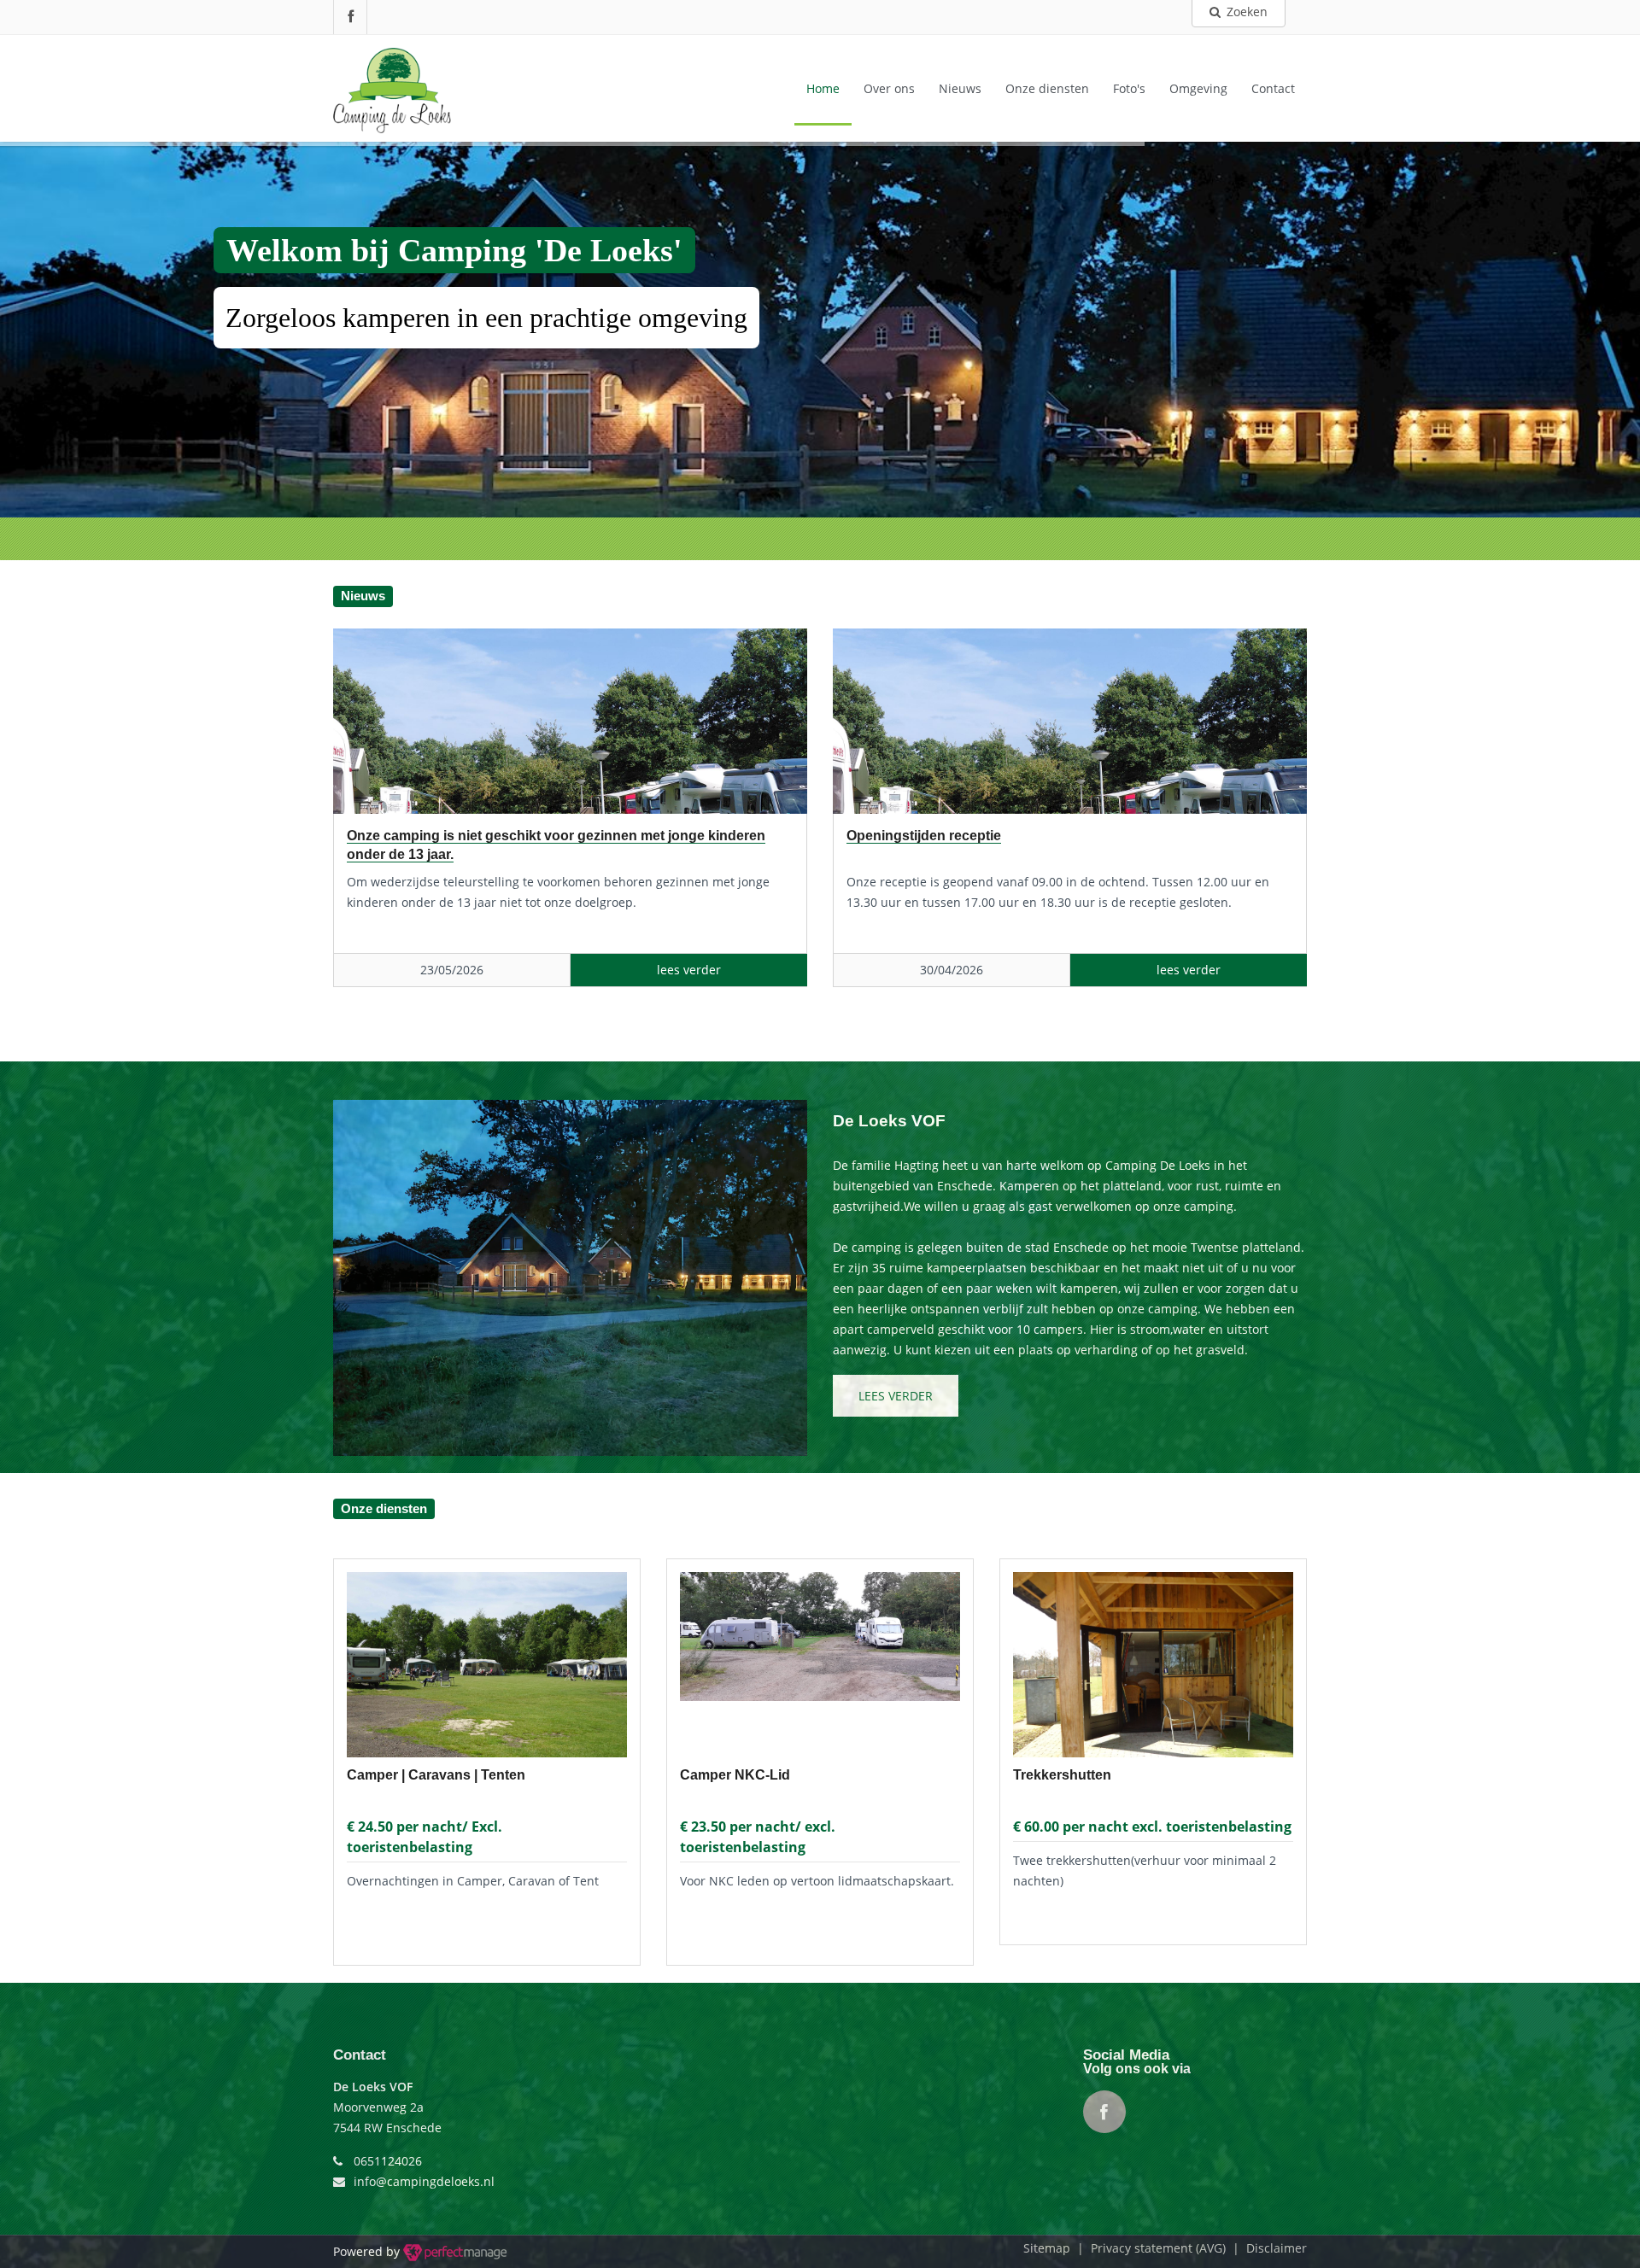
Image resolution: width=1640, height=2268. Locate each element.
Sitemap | (1057, 2248)
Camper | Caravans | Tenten (436, 1775)
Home (823, 88)
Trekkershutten (1062, 1775)
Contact (1273, 88)
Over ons (889, 88)
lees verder (896, 1396)
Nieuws (960, 88)
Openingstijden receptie (924, 836)
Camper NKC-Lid (735, 1775)
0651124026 (388, 2161)
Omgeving (1198, 88)
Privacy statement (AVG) (1158, 2248)
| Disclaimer (1266, 2248)
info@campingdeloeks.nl (424, 2181)
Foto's (1129, 88)
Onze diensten (1047, 88)
